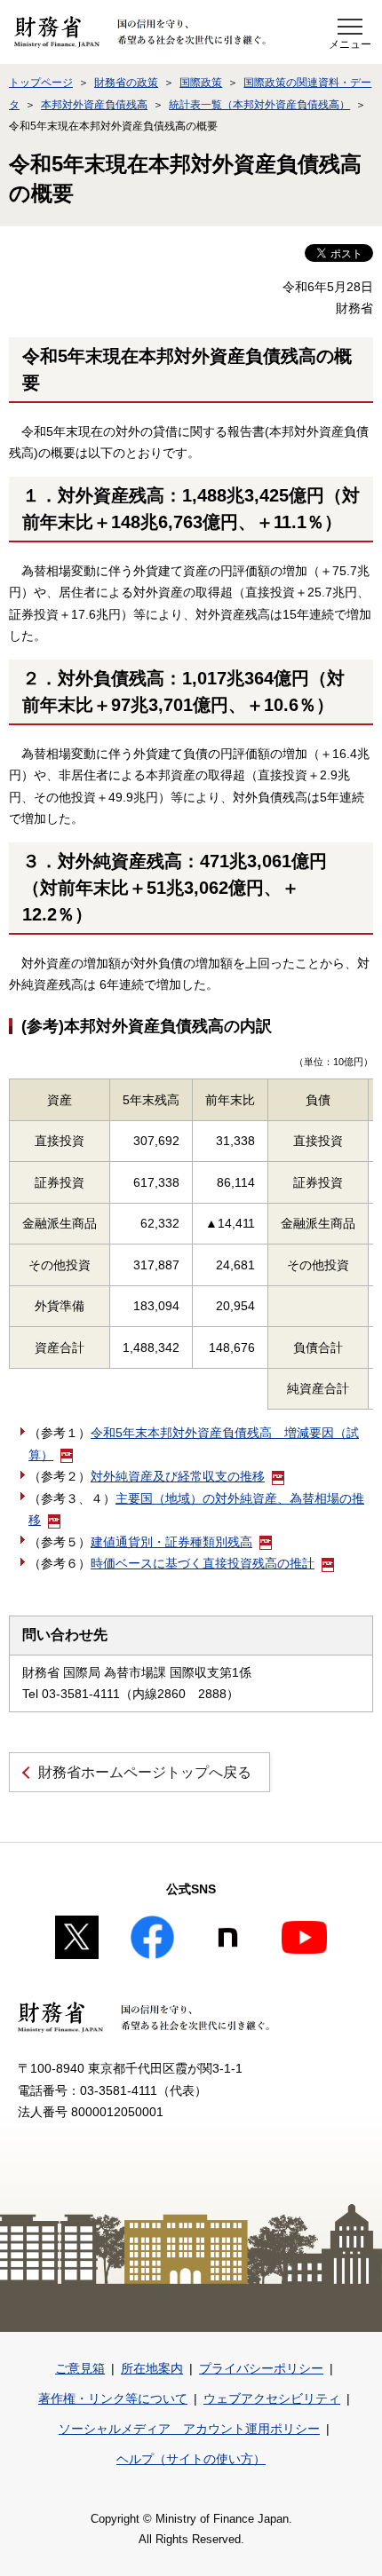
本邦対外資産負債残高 (94, 105)
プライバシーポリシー (261, 2368)
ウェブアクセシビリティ (272, 2398)
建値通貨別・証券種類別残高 (171, 1542)
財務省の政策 (126, 83)
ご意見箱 (80, 2368)
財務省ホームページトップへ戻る (145, 1772)
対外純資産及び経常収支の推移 (178, 1476)
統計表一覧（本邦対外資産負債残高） (259, 105)
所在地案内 (152, 2368)
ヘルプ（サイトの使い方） (191, 2459)
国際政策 (201, 83)
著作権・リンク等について (113, 2398)
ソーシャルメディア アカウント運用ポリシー (189, 2429)
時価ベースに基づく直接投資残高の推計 (203, 1563)
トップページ (41, 83)
